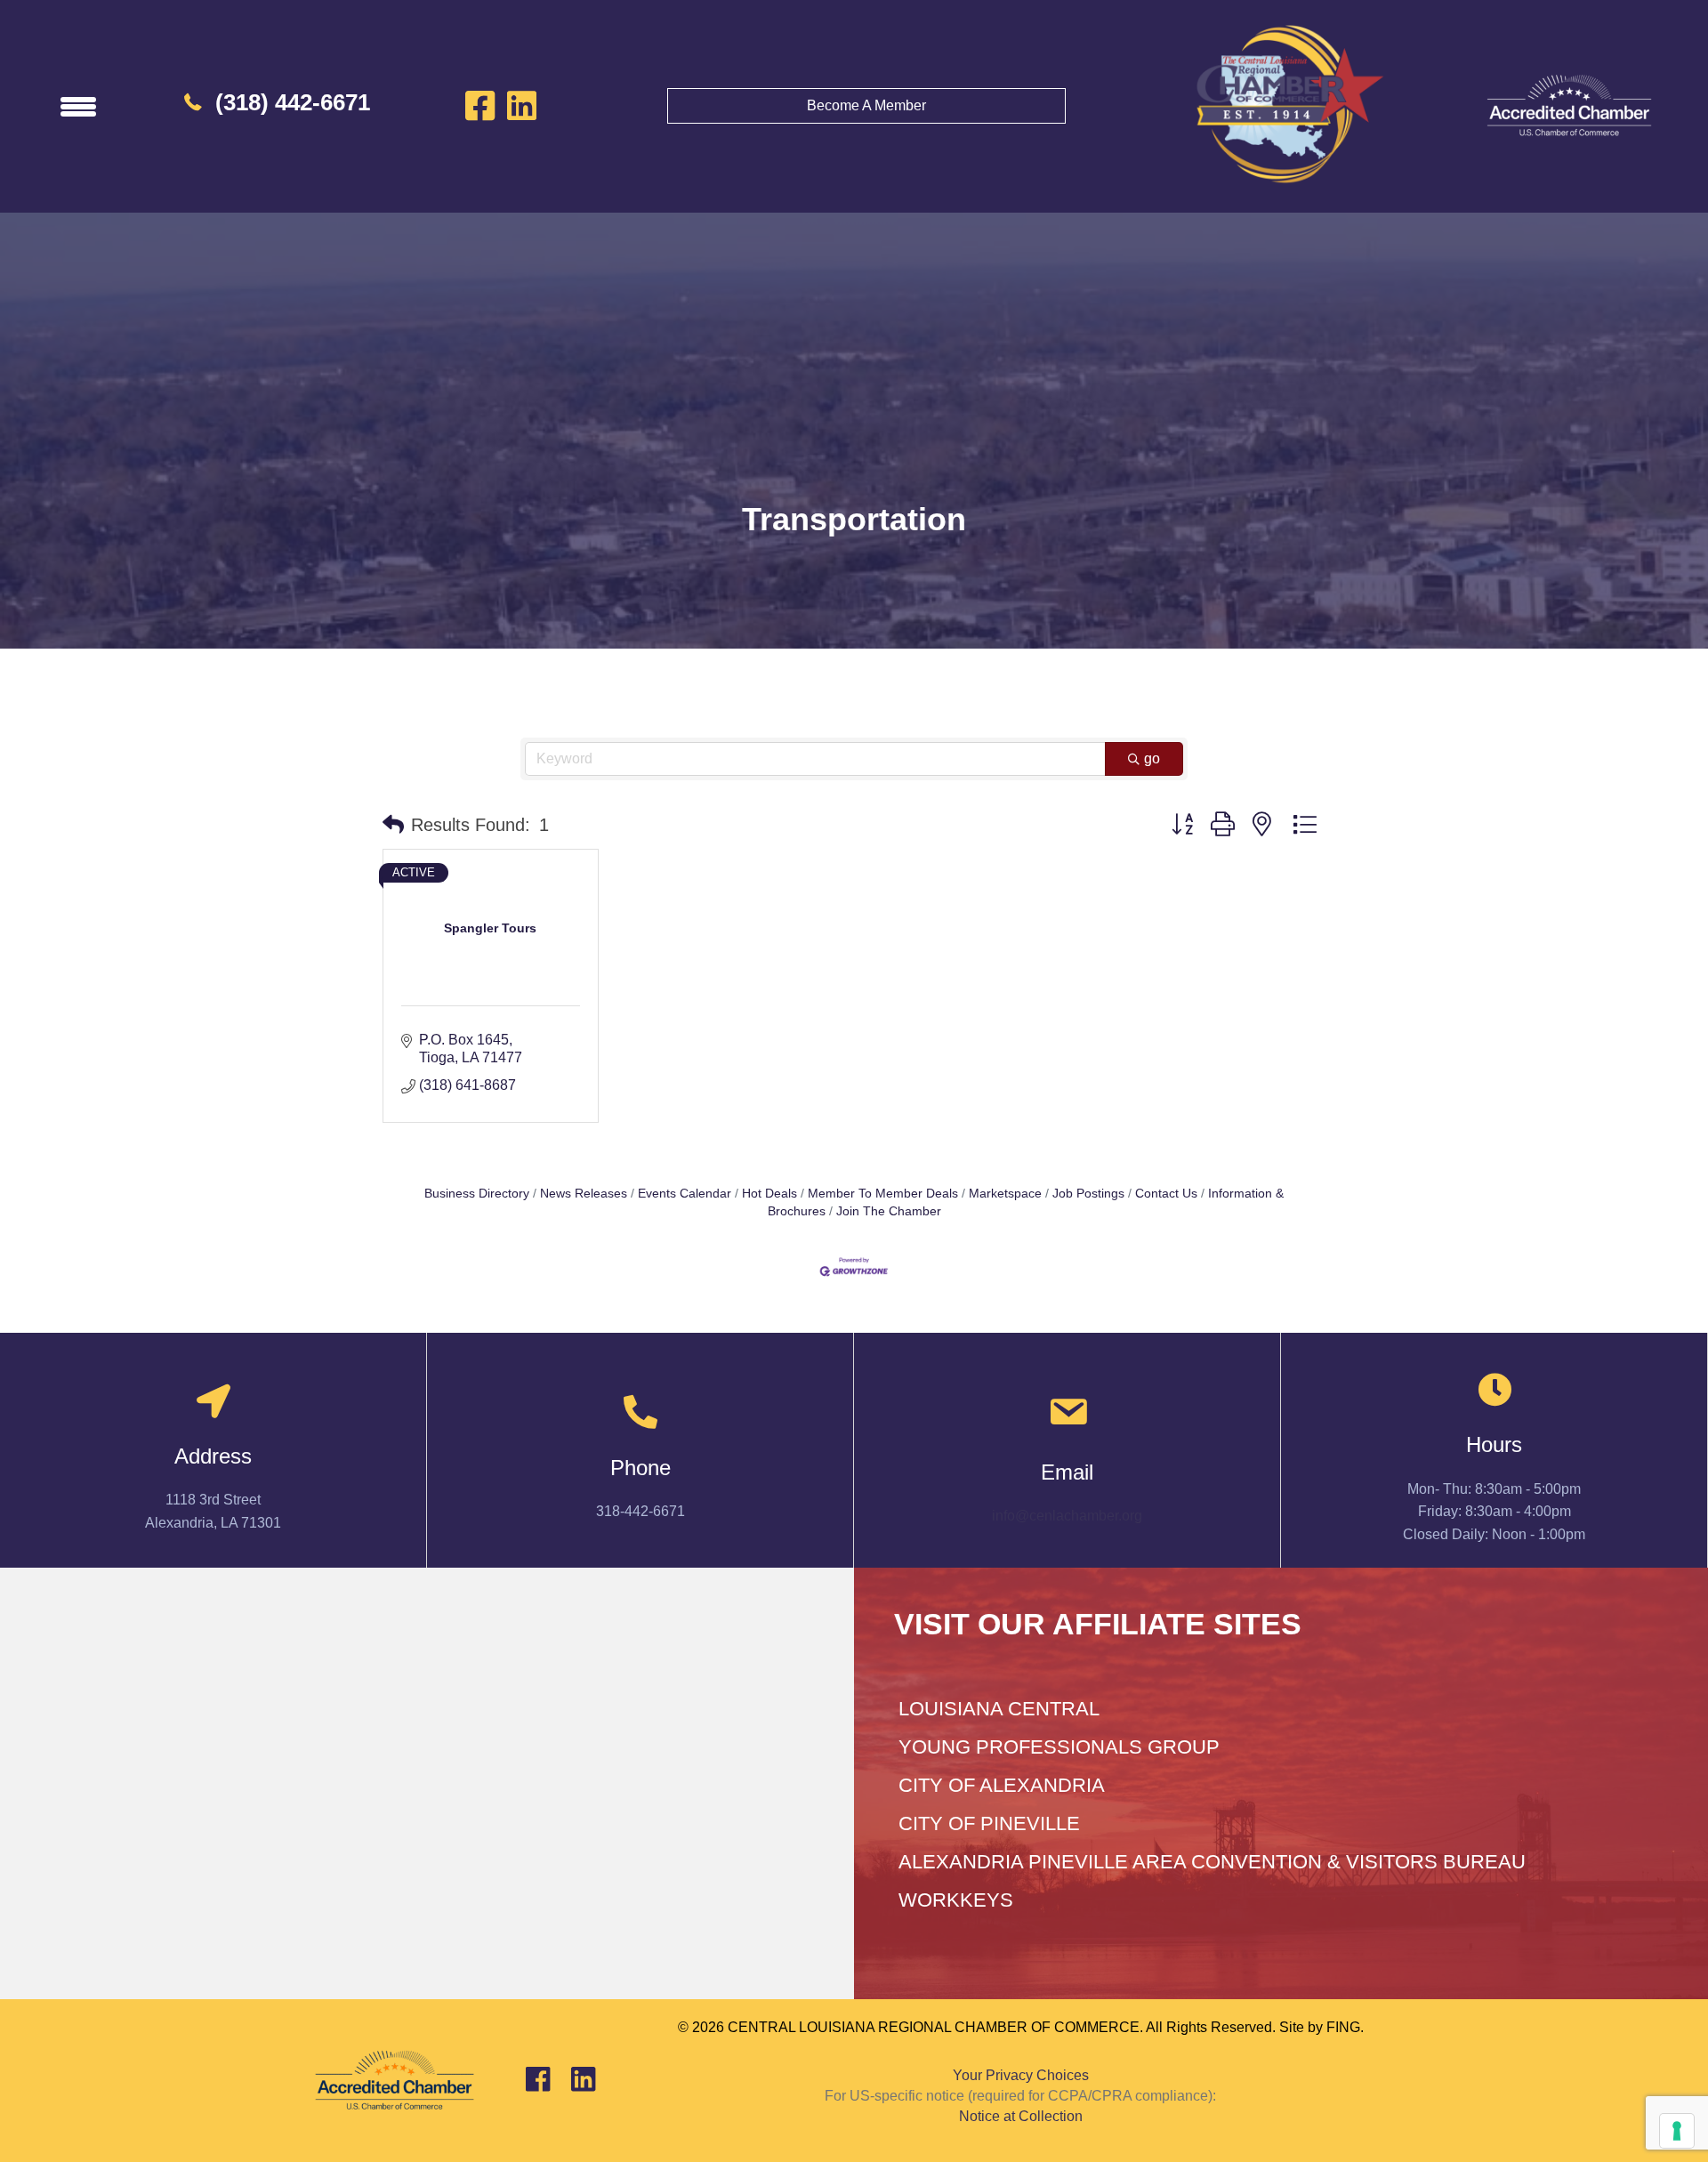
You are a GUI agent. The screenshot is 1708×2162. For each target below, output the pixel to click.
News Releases (584, 1194)
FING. (1345, 2027)
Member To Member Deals (883, 1194)
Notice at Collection (1021, 2116)
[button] (393, 825)
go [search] (1152, 758)
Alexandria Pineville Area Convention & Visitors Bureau (1212, 1862)
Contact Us (1166, 1194)
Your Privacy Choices (1021, 2075)
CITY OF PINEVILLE (989, 1823)
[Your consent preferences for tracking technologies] (1677, 2131)
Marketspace (1005, 1194)
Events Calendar (685, 1194)
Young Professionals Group (1059, 1747)
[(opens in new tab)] (1569, 105)
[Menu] (78, 106)
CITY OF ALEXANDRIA (1002, 1785)
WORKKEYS (956, 1900)
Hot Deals (769, 1194)
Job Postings (1088, 1194)
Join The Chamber (889, 1211)
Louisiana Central (999, 1709)
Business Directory (477, 1194)
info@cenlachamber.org (1067, 1516)
